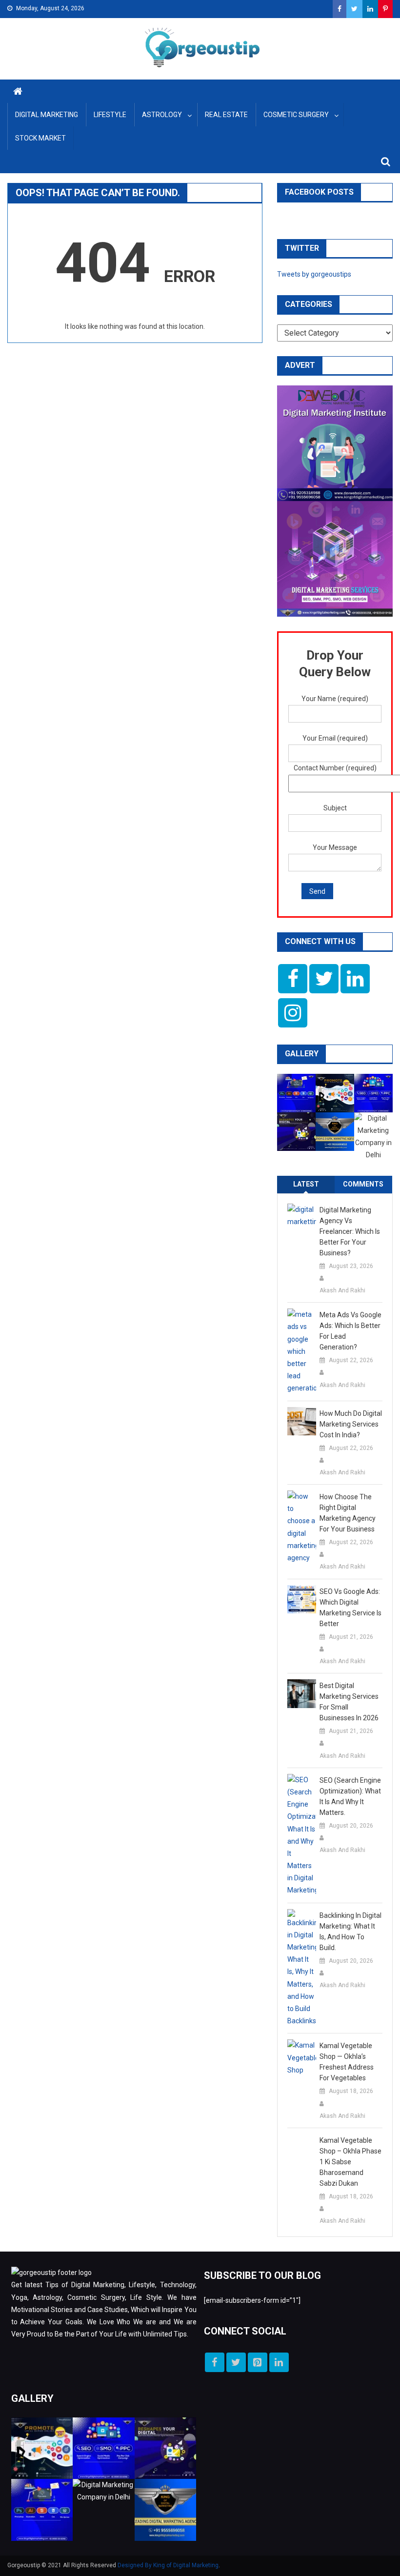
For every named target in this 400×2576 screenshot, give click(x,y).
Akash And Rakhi (342, 1290)
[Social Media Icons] (293, 979)
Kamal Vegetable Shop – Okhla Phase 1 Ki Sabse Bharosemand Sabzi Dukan (350, 2162)
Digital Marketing (47, 115)
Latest (306, 1184)
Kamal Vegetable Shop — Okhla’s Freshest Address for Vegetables (347, 2062)
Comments (363, 1184)
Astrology (162, 115)
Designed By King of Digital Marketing (168, 2565)
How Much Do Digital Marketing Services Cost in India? (351, 1424)
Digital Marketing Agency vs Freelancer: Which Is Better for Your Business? (350, 1231)
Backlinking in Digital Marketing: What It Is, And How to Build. (350, 1932)
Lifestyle (110, 115)
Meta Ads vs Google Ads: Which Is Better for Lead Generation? (350, 1331)
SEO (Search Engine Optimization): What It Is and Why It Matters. (350, 1796)
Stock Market (40, 138)
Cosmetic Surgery (296, 115)
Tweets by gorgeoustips (314, 274)
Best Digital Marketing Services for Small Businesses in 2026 (349, 1702)
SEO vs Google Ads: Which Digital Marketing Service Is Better (350, 1608)
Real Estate (226, 115)
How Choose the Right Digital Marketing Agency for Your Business (348, 1513)
